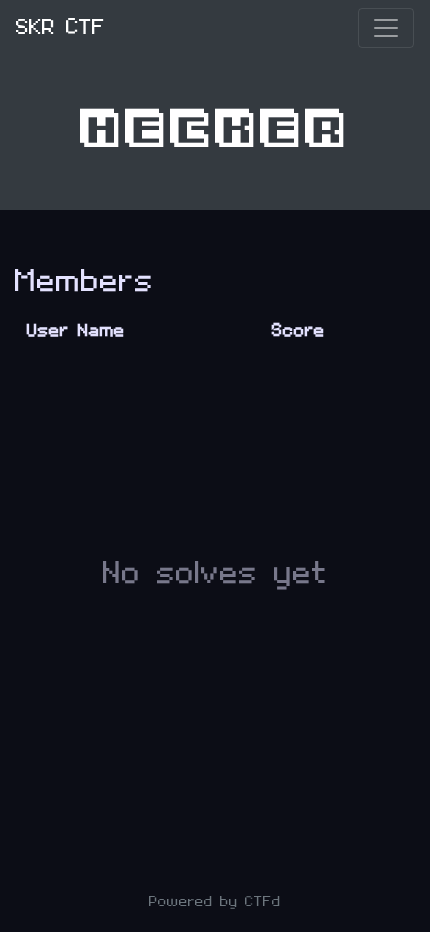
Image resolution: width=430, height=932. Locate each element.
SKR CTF (60, 27)
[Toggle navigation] (386, 28)
